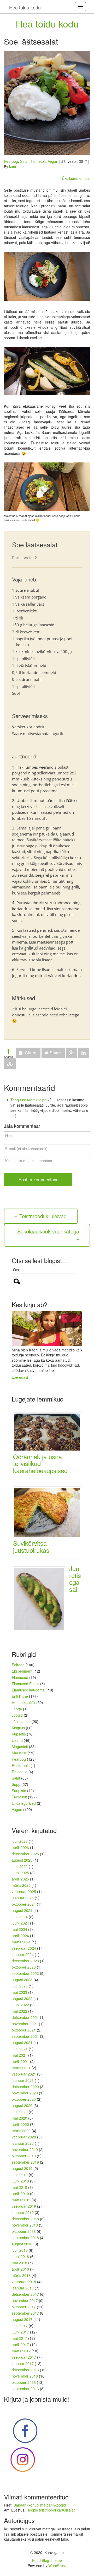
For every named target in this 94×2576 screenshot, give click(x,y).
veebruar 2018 (24, 2282)
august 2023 (22, 1980)
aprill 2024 (20, 1936)
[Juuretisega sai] (41, 1598)
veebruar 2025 (24, 1891)
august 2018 (22, 2244)
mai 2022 (19, 2011)
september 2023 (25, 1973)
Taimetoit (38, 161)
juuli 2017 (20, 2326)
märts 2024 (21, 1942)
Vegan (53, 161)
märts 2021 (21, 2068)
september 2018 (25, 2238)
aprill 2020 (20, 2124)
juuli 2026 (20, 1841)
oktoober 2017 (24, 2307)
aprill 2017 (20, 2345)
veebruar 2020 (24, 2137)
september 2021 (25, 2036)
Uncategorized (24, 1803)
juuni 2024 (20, 1923)
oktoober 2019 (24, 2156)
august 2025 (22, 1860)
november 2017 (25, 2300)
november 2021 (25, 2024)
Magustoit (20, 1747)
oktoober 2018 (24, 2231)
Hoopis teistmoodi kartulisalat (51, 2510)
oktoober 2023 (24, 1967)
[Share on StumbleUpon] (10, 1064)
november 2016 (25, 2376)
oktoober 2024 (24, 1904)
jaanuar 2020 (23, 2143)
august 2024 (22, 1910)
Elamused (20, 1677)
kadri (13, 166)
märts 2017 (21, 2351)
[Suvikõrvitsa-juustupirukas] (49, 1512)
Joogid (17, 1715)
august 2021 (22, 2043)
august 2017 (22, 2319)
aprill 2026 (20, 1847)
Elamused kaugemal (29, 1690)
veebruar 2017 (24, 2357)
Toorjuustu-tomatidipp (28, 1100)
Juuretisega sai (75, 1579)
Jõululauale (21, 1721)
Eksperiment (22, 1671)
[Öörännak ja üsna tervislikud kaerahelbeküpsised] (49, 1431)
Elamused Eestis (25, 1684)
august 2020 (22, 2105)
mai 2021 (19, 2055)
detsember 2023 (25, 1961)
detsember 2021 (25, 2017)
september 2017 (25, 2313)
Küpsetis (19, 1734)
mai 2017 (19, 2338)
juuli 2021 (20, 2049)
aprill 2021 (20, 2061)
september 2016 (25, 2389)
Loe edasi (20, 1377)
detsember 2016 (25, 2370)
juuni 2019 (20, 2181)
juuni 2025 (20, 1873)
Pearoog (11, 161)
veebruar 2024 (24, 1948)
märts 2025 (21, 1885)
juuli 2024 (20, 1917)
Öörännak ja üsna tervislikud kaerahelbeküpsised (40, 1463)
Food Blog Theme (47, 2560)
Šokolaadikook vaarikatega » (48, 1235)
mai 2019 (19, 2187)
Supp (16, 1784)
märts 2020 (21, 2131)
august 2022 (22, 1998)
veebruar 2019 (24, 2206)
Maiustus (19, 1753)
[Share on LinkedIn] (84, 1053)
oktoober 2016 (24, 2382)
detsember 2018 (25, 2219)
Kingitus (18, 1728)
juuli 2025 (20, 1866)
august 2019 (22, 2168)
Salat (24, 161)
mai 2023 (19, 1992)
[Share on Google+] (72, 1053)
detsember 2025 (25, 1854)
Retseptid (20, 1772)
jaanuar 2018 (23, 2288)
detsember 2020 (25, 2087)
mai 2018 (19, 2263)
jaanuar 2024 (23, 1954)
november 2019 (25, 2149)
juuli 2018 (20, 2250)
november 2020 (25, 2093)
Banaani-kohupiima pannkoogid (40, 2505)
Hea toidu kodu (47, 23)
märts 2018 (21, 2275)
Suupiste (19, 1791)
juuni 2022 (20, 2005)
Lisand (17, 1740)
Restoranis (21, 1765)
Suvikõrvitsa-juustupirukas (31, 1546)
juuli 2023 (20, 1986)
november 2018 (25, 2225)
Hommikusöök (23, 1702)
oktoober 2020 (24, 2099)
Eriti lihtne (20, 1696)
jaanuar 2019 (23, 2212)
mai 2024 (19, 1929)
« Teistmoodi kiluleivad (41, 1216)
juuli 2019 (20, 2175)
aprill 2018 (20, 2269)
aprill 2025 (20, 1879)
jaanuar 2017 (23, 2363)
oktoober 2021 (24, 2030)
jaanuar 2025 (23, 1898)
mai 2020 (19, 2118)
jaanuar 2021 (23, 2080)
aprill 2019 (20, 2194)
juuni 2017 (20, 2332)
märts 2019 (21, 2200)
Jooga (17, 1709)
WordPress (57, 2566)
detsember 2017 (25, 2294)
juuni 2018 (20, 2256)
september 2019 (25, 2162)
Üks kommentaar (76, 178)
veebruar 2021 (24, 2074)
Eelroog (18, 1665)
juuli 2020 (20, 2112)
